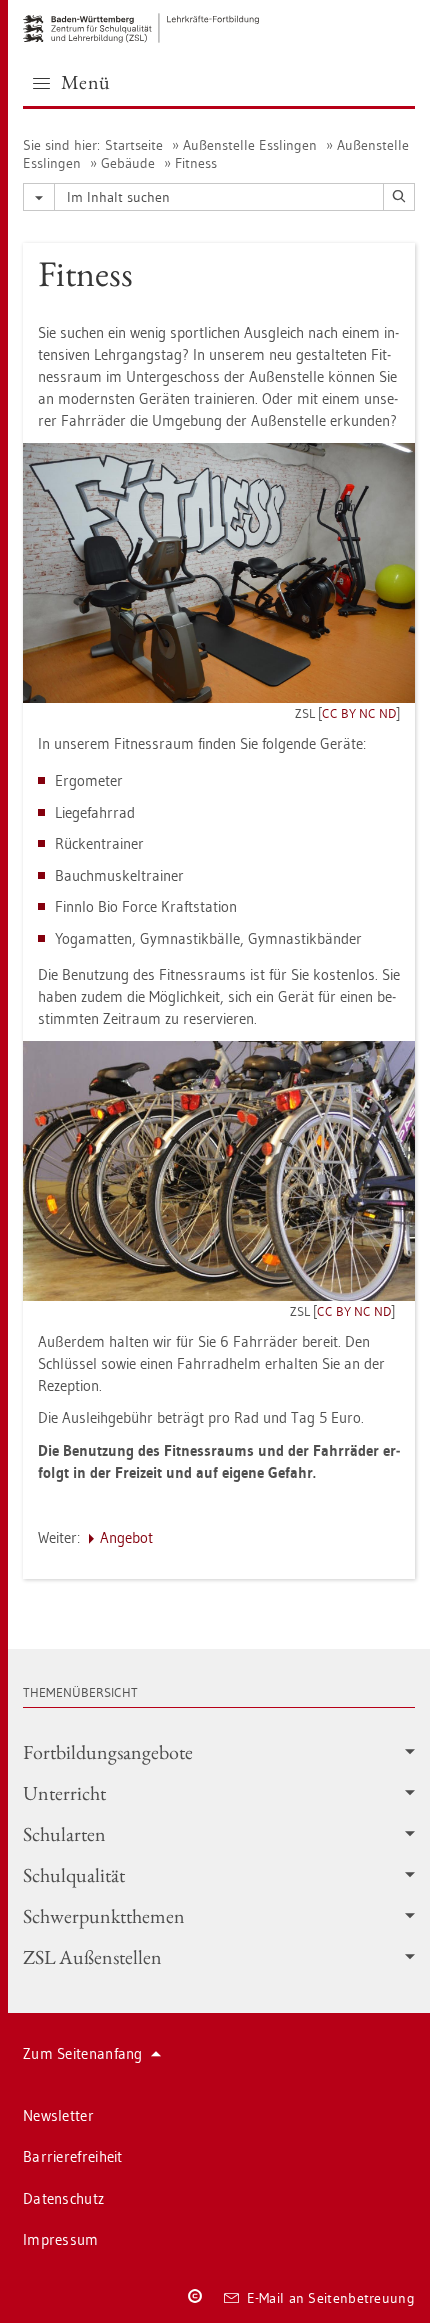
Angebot (126, 1537)
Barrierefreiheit (73, 2156)
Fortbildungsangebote (108, 1752)
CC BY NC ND (359, 713)
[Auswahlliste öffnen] (39, 197)
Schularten (64, 1834)
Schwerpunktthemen (104, 1916)
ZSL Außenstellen (92, 1957)
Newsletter (58, 2115)
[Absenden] (399, 197)
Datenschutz (63, 2198)
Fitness (196, 163)
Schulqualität (74, 1875)
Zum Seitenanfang (83, 2053)
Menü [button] (86, 82)
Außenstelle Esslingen (250, 145)
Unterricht (64, 1793)
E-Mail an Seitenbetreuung (331, 2298)
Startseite (134, 145)
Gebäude (128, 163)
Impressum (61, 2239)
